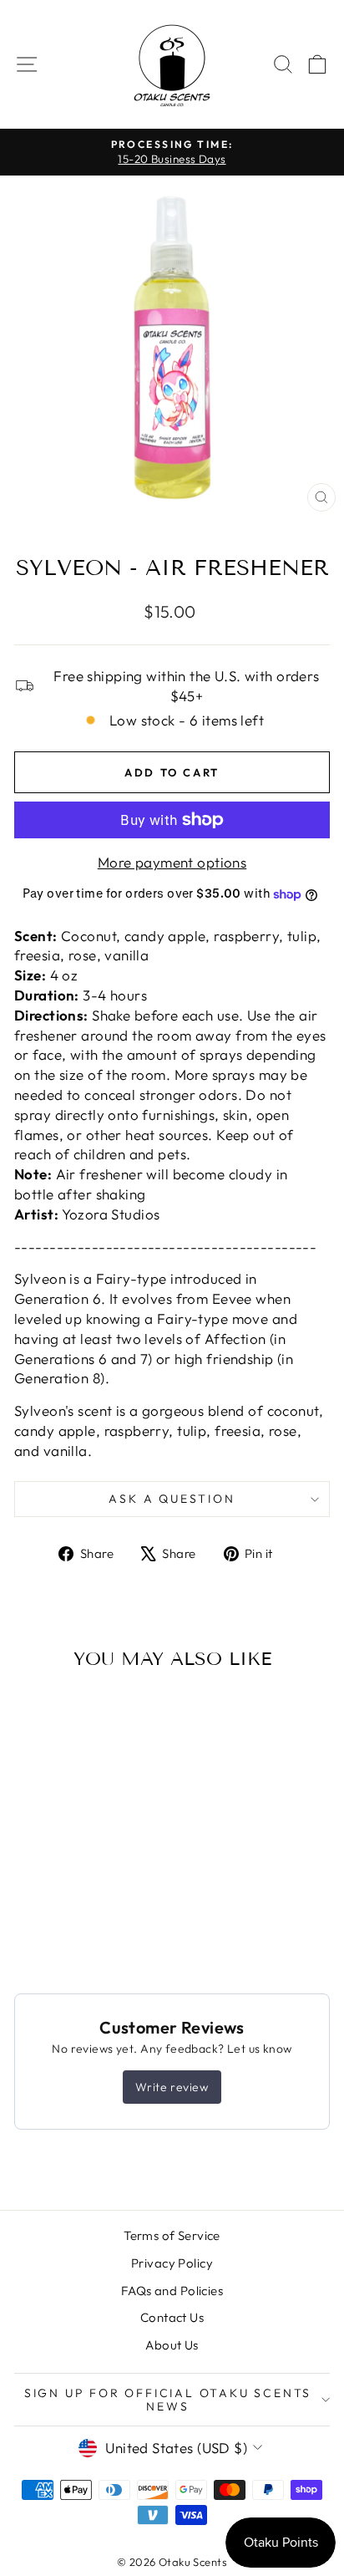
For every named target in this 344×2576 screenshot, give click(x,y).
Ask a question (172, 1499)
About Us (172, 2345)
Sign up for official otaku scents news (168, 2400)
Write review (172, 2087)
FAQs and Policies (172, 2291)
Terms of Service (172, 2235)
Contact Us (172, 2317)
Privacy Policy (172, 2263)
